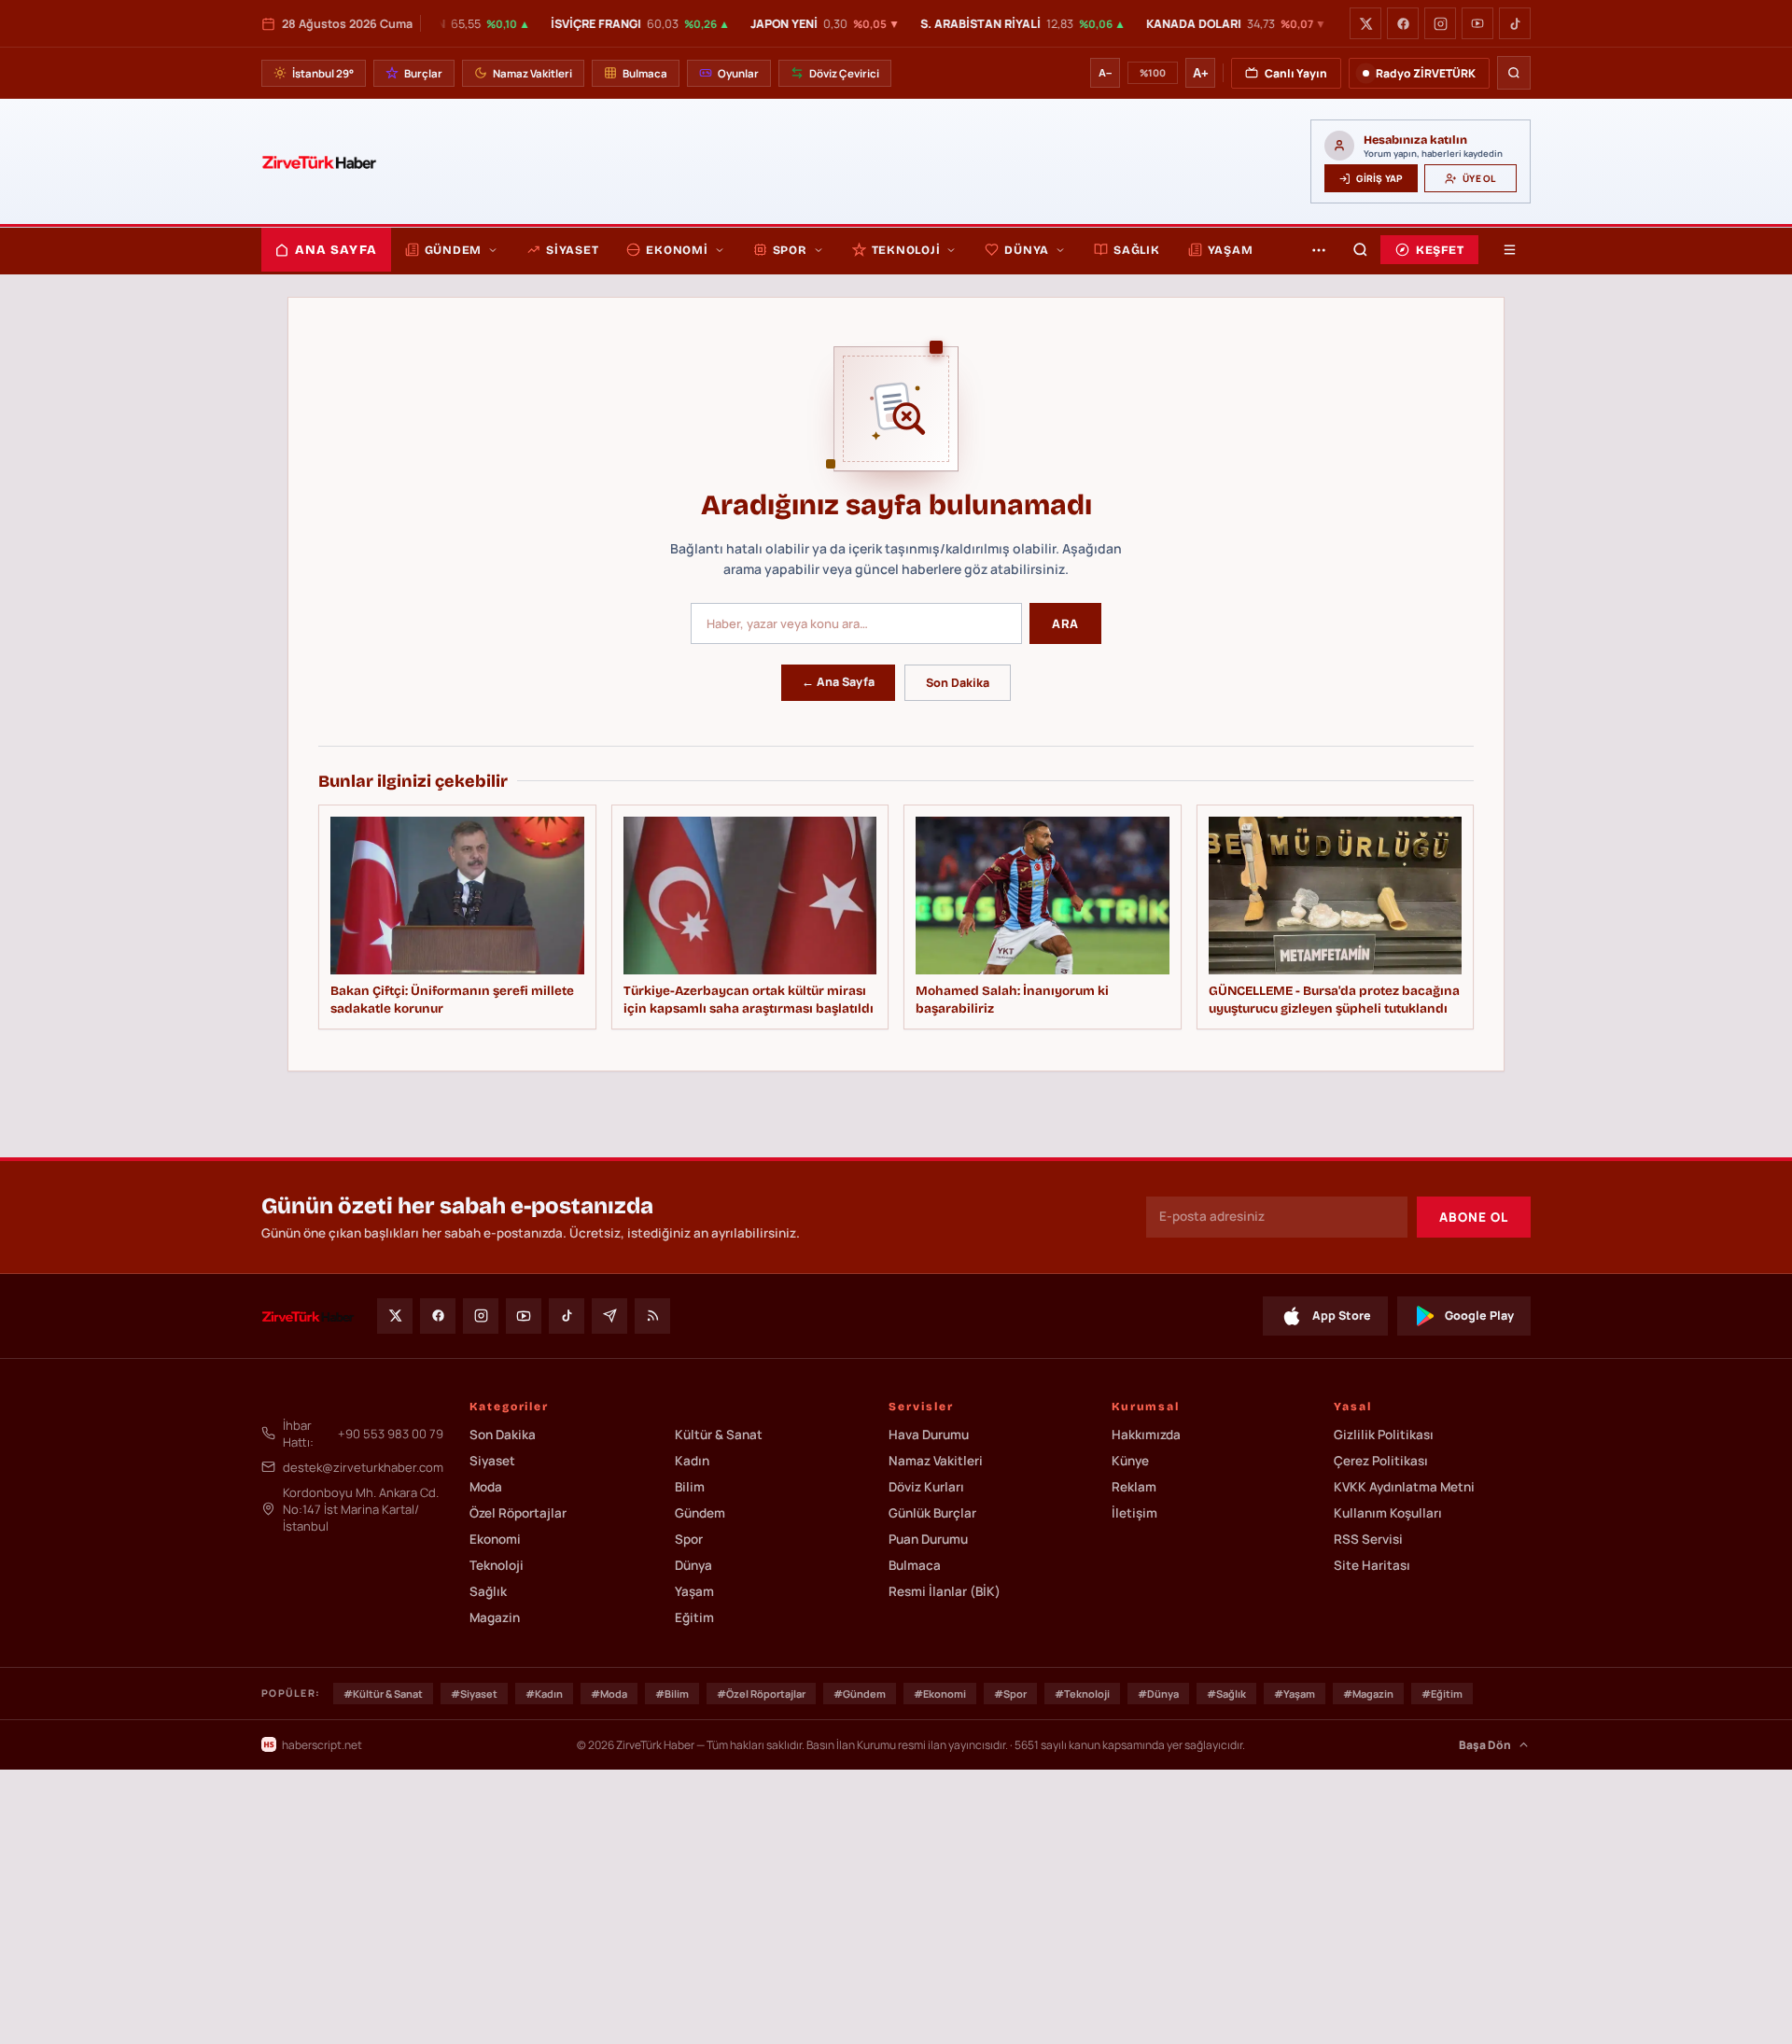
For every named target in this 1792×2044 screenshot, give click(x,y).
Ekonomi (677, 250)
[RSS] (652, 1316)
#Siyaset (474, 1694)
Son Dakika (958, 683)
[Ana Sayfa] (319, 161)
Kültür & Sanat (719, 1435)
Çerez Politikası (1381, 1461)
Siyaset (572, 250)
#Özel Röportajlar (761, 1694)
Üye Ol (1479, 178)
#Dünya (1158, 1694)
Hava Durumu (929, 1435)
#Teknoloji (1082, 1694)
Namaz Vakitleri (532, 73)
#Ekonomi (940, 1694)
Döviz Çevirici (844, 73)
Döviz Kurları (926, 1487)
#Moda (609, 1694)
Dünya (1027, 250)
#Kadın (544, 1694)
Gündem (454, 250)
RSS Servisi (1368, 1539)
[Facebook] (1403, 23)
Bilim (690, 1487)
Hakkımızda (1146, 1435)
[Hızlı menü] (1509, 250)
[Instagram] (1440, 23)
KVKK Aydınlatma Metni (1404, 1487)
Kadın (692, 1461)
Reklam (1134, 1487)
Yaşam (1231, 250)
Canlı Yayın (1296, 73)
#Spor (1010, 1694)
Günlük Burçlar (932, 1513)
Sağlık (1137, 250)
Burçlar (423, 73)
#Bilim (672, 1694)
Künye (1130, 1461)
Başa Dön (1485, 1745)
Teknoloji (906, 250)
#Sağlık (1226, 1694)
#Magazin (1368, 1694)
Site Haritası (1372, 1565)
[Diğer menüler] (1319, 250)
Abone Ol (1474, 1217)
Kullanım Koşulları (1388, 1513)
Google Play (1479, 1316)
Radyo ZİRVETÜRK (1426, 73)
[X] (1365, 23)
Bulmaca (645, 73)
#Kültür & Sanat (383, 1694)
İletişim (1134, 1513)
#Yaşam (1295, 1694)
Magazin (495, 1617)
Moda (486, 1487)
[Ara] (1514, 73)
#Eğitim (1442, 1694)
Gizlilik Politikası (1384, 1435)
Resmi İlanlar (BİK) (945, 1591)
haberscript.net (322, 1745)
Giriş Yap (1379, 178)
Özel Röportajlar (518, 1513)
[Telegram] (609, 1316)
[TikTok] (1515, 23)
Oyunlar (738, 73)
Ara (1065, 623)
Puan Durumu (928, 1539)
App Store (1342, 1316)
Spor (790, 250)
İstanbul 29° (323, 73)
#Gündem (860, 1694)
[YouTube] (1477, 23)
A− (1105, 73)
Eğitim (694, 1617)
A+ (1201, 73)
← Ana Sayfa (838, 682)
